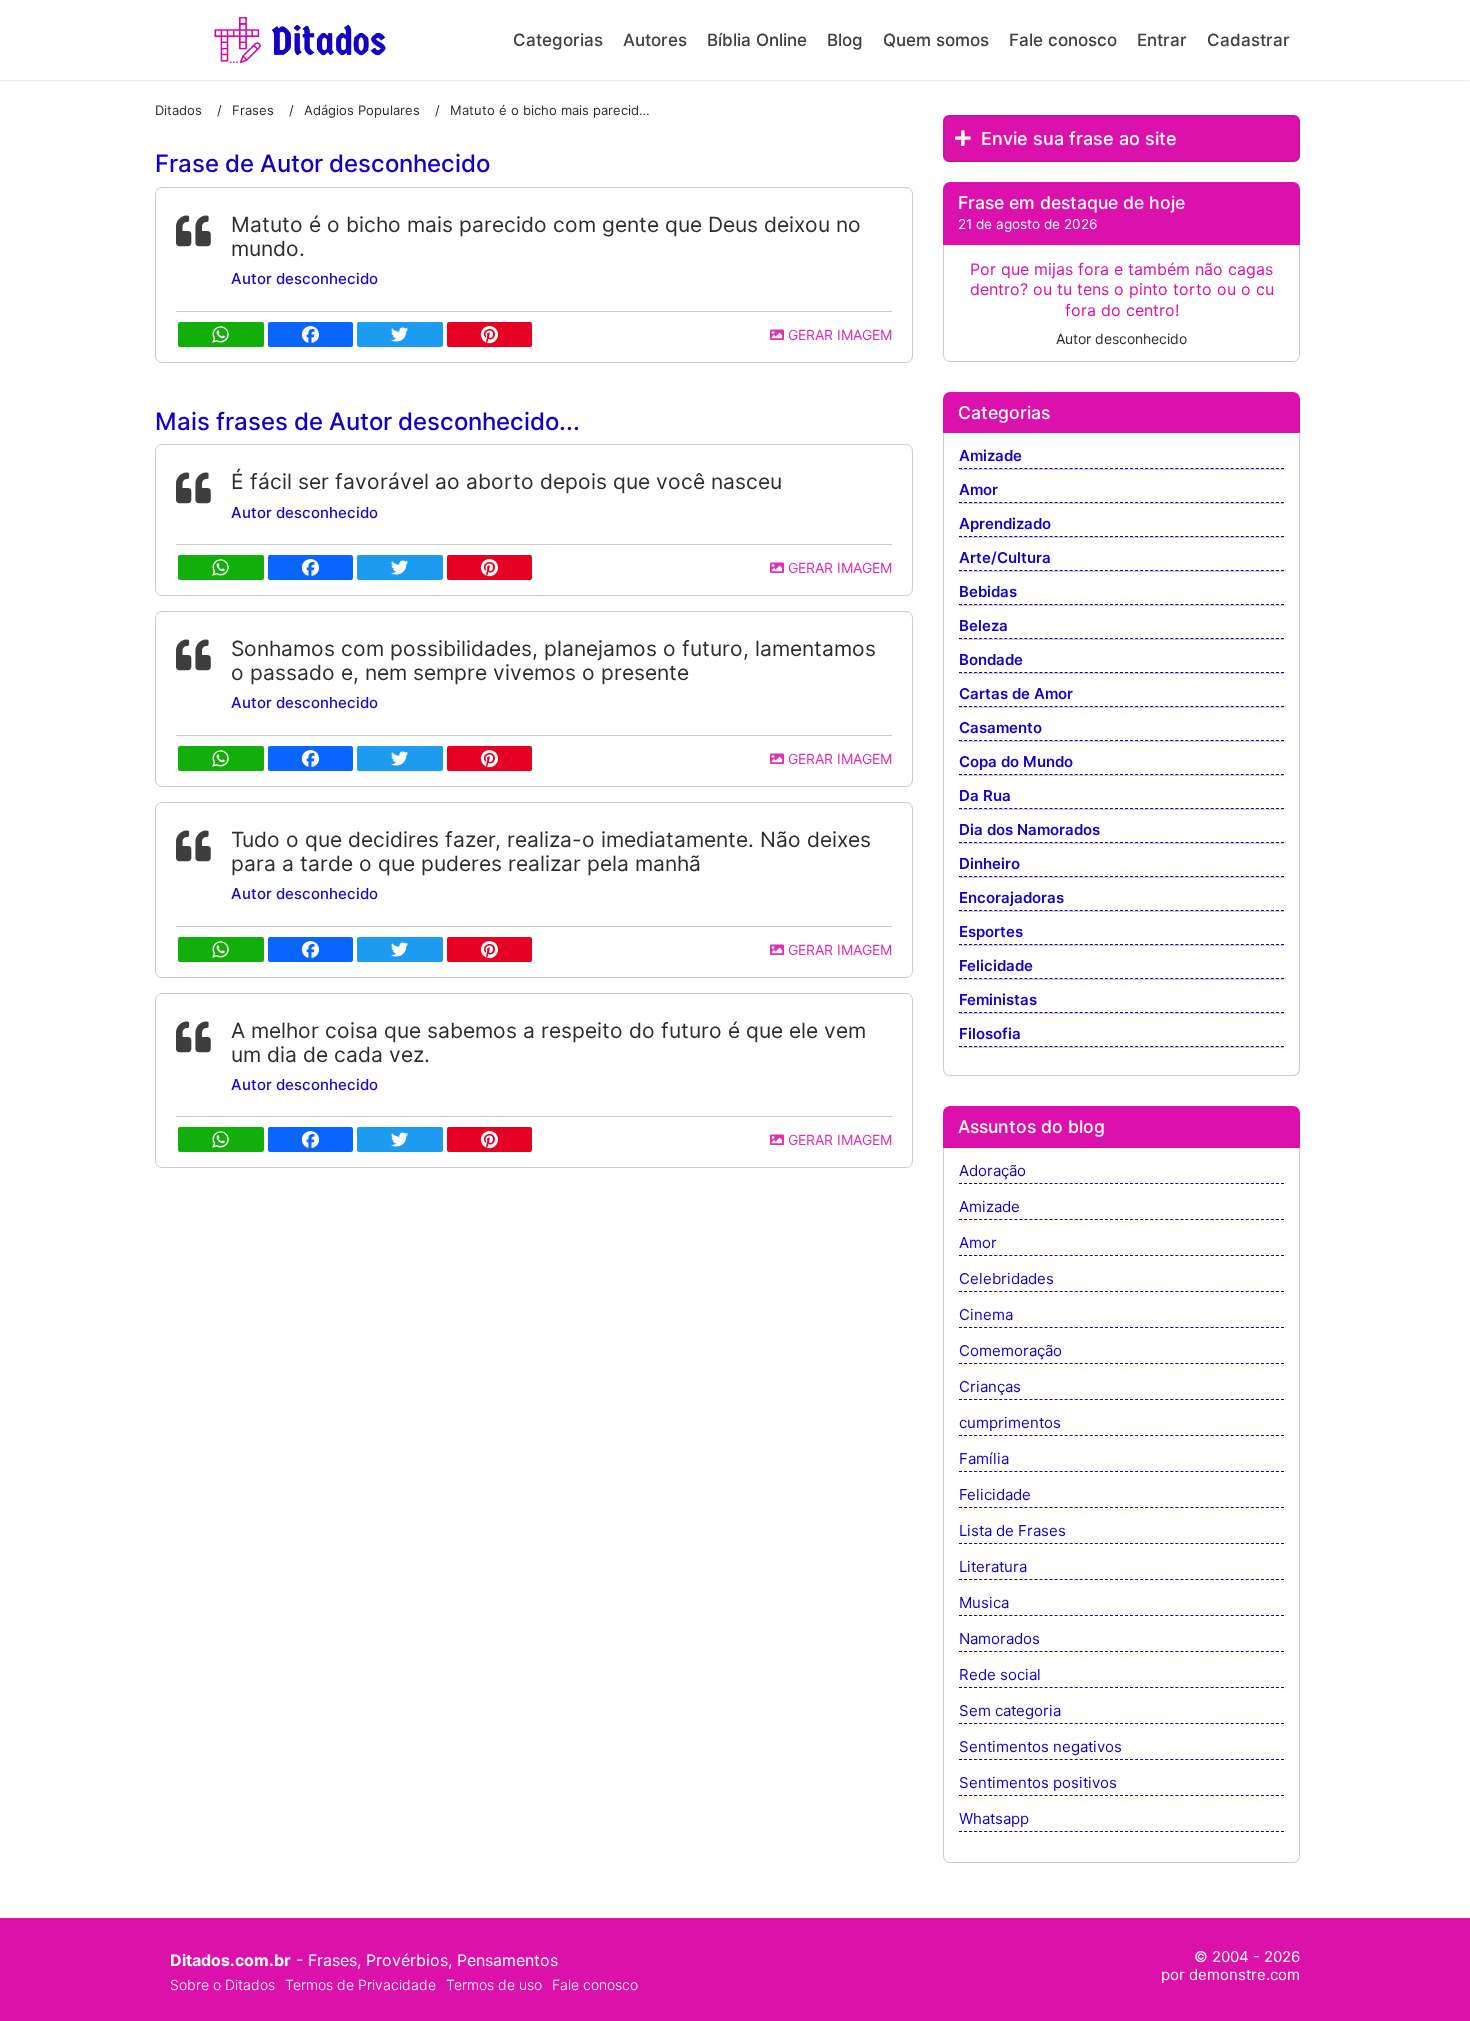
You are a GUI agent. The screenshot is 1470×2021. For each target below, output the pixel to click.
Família (984, 1459)
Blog (845, 40)
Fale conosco (1063, 40)
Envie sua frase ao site (1076, 138)
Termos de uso (494, 1984)
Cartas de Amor (1016, 694)
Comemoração (1010, 1351)
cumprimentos (1010, 1423)
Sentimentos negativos (1040, 1747)
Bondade (991, 660)
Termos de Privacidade (360, 1984)
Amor (978, 490)
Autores (655, 40)
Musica (984, 1603)
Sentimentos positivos (1038, 1783)
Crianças (990, 1387)
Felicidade (996, 966)
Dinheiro (989, 864)
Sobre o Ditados (222, 1984)
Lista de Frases (1012, 1531)
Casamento (1000, 728)
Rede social (1000, 1675)
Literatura (993, 1567)
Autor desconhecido (304, 278)
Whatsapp (994, 1819)
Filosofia (990, 1034)
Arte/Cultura (1005, 558)
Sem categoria (1010, 1711)
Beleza (983, 626)
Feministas (998, 1000)
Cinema (986, 1315)
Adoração (992, 1171)
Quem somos (936, 40)
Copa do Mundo (1016, 762)
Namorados (999, 1639)
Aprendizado (1005, 524)
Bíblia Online (757, 40)
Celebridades (1006, 1279)
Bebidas (988, 592)
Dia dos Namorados (1029, 830)
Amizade (990, 456)
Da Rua (985, 796)
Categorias (558, 40)
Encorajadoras (1011, 898)
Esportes (991, 932)
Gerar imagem (838, 334)
